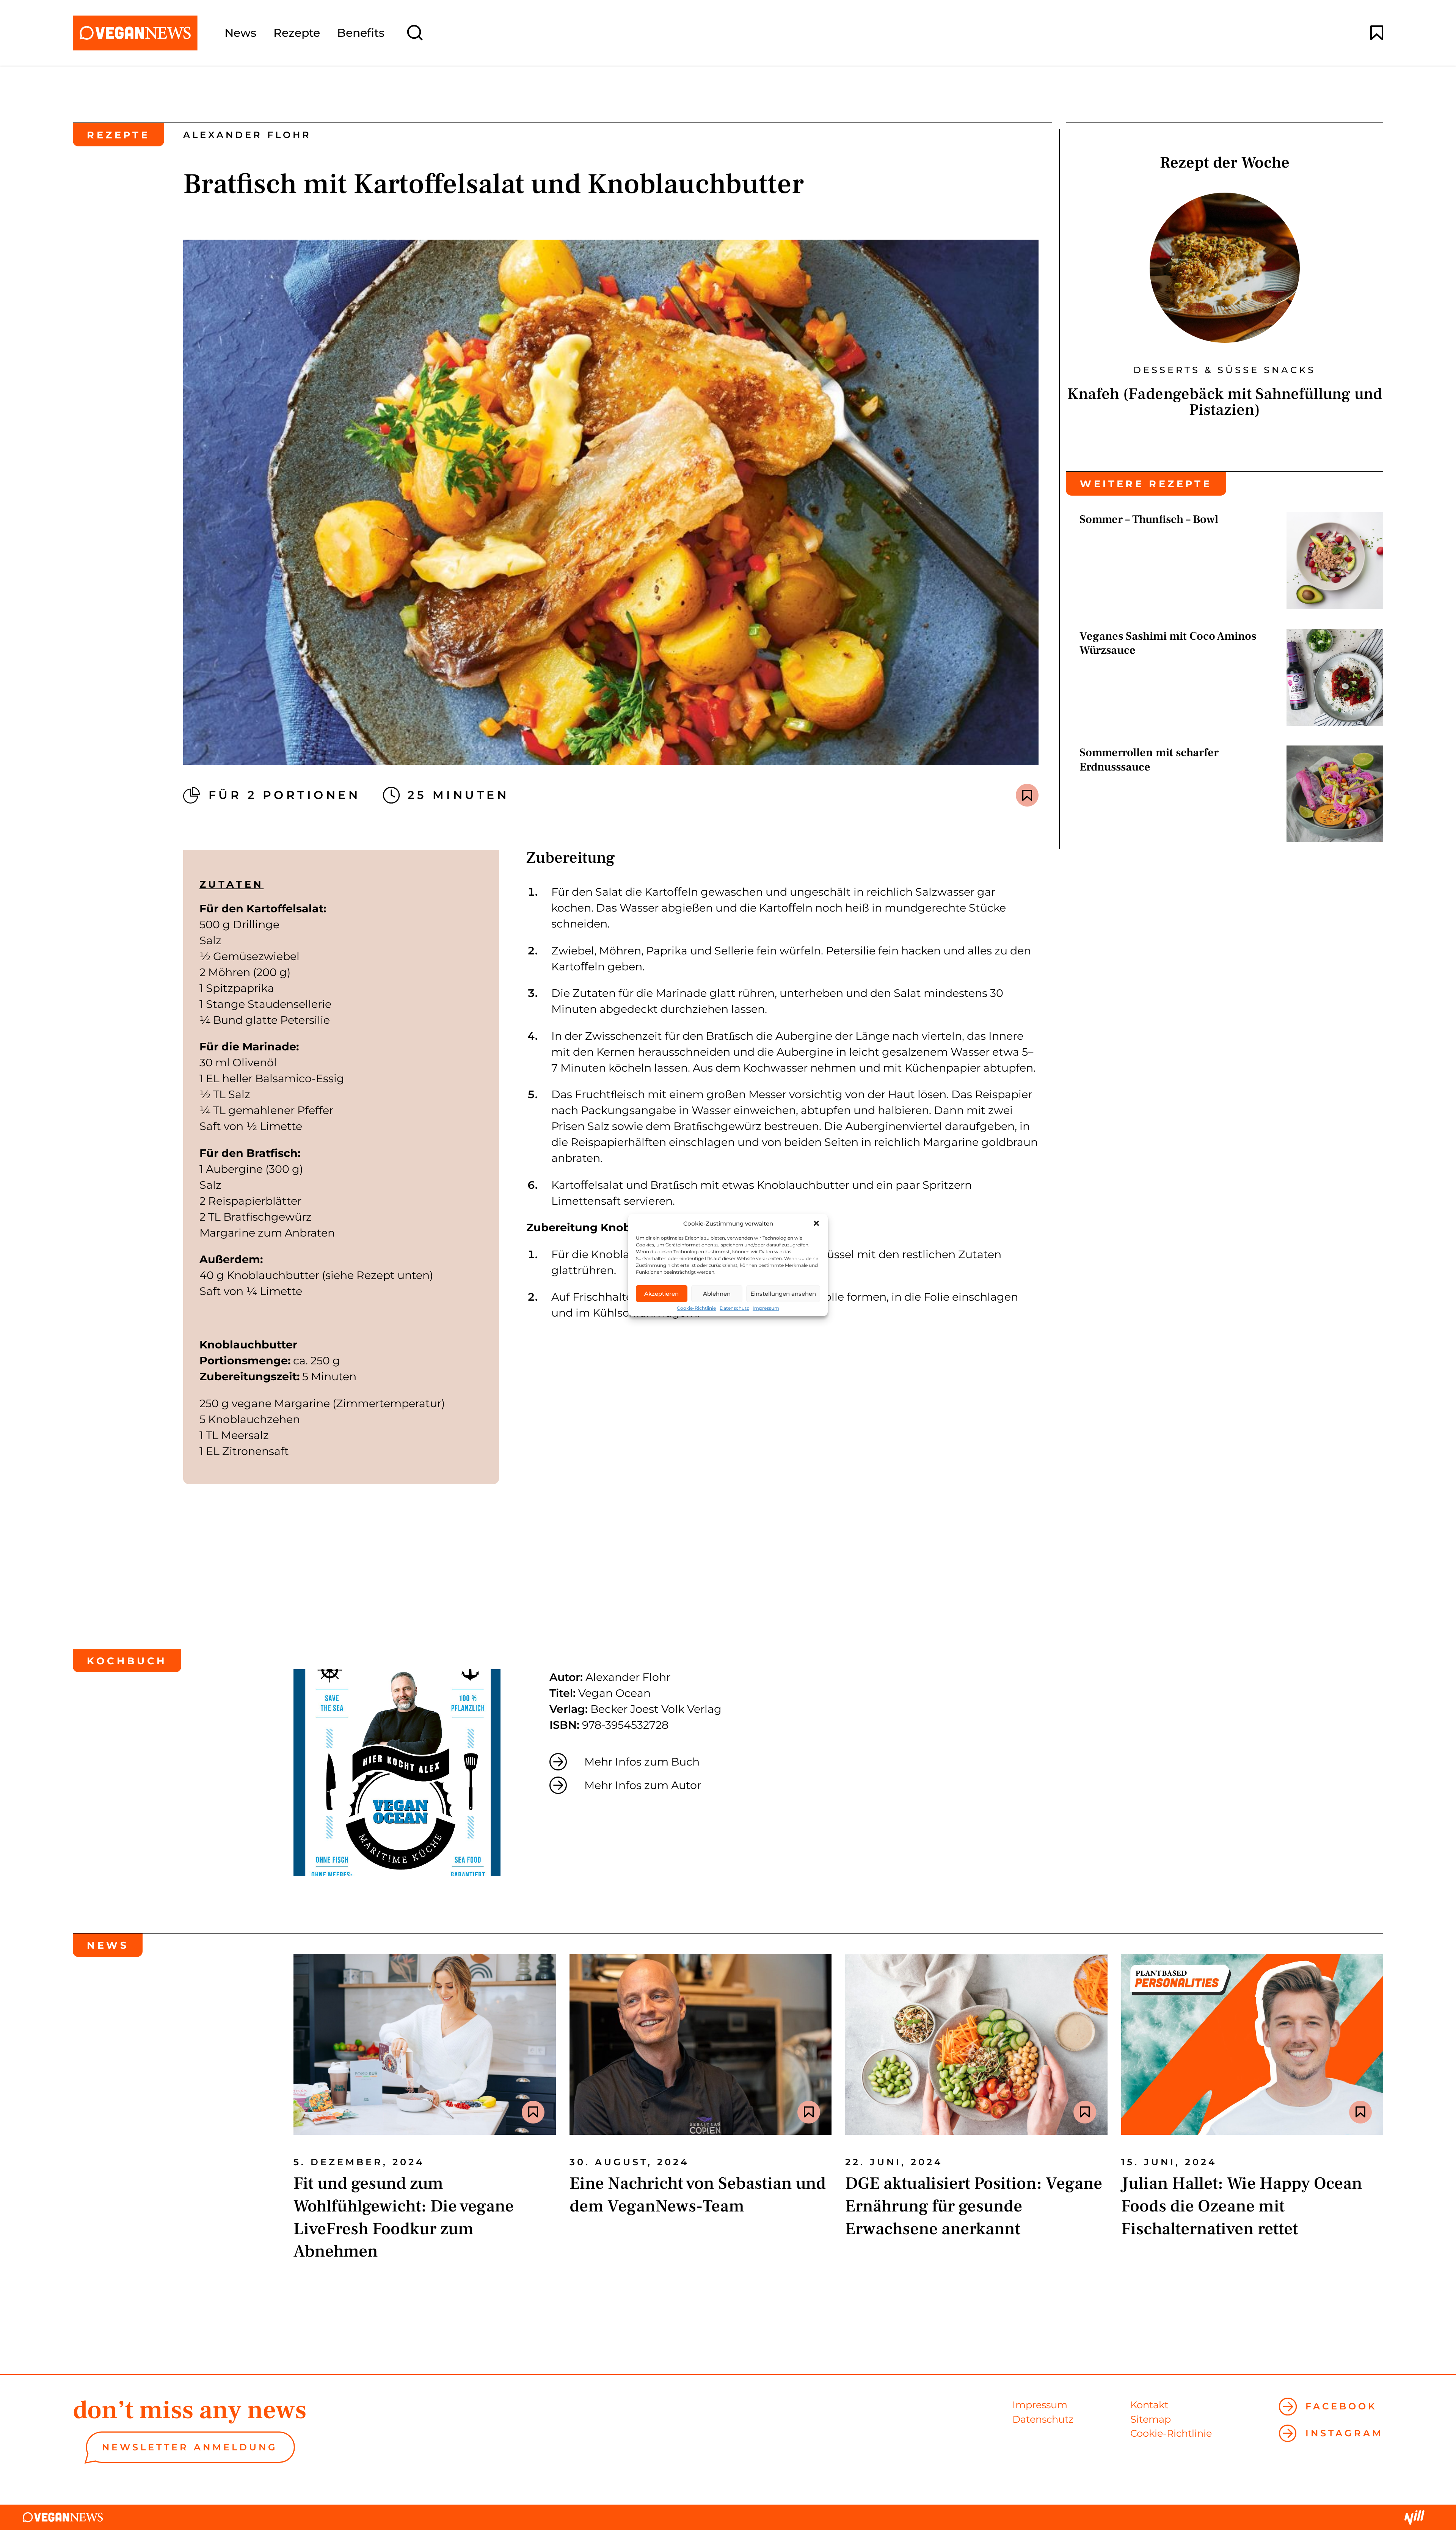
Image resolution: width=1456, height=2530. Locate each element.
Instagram (1344, 2433)
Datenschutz (734, 1308)
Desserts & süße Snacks (1225, 370)
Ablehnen (717, 1294)
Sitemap (1151, 2419)
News (240, 33)
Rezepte (297, 33)
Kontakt (1149, 2405)
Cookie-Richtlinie (696, 1308)
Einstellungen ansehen (783, 1294)
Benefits (361, 33)
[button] (816, 1223)
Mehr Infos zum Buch (642, 1762)
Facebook (1341, 2406)
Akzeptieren (661, 1294)
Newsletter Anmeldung (190, 2447)
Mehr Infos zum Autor (643, 1785)
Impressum (766, 1308)
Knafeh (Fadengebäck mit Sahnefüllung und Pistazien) (1225, 402)
